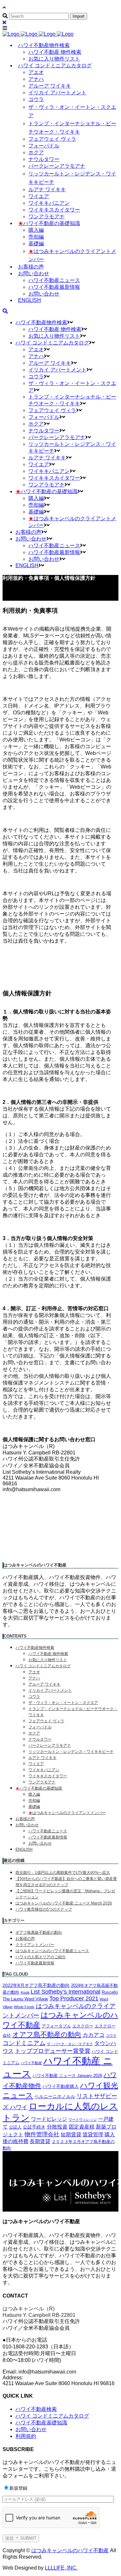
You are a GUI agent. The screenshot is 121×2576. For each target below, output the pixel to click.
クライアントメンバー (35, 1945)
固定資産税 (82, 2127)
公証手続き (34, 2127)
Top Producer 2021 (74, 1998)
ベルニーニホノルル (55, 2096)
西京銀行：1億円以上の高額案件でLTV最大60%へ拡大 (63, 1873)
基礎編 (34, 1807)
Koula (25, 1992)
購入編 (34, 1794)
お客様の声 (25, 1819)
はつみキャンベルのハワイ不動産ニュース (52, 1951)
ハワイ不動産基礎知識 (41, 2423)
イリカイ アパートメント (50, 1690)
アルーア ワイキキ (44, 1684)
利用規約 (26, 2436)
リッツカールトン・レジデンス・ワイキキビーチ (71, 1752)
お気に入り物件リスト (48, 1660)
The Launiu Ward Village (25, 1999)
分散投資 (57, 2127)
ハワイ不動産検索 (36, 2409)
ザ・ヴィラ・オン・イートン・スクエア (63, 1703)
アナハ (34, 1678)
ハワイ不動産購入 (61, 2086)
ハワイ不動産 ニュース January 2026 (67, 2076)
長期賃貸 (40, 2141)
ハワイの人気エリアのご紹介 (41, 1957)
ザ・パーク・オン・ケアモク (70, 2044)
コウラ (34, 1697)
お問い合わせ (27, 1825)
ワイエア (36, 1764)
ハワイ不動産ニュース (48, 1831)
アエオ (34, 1672)
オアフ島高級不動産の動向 (39, 1932)
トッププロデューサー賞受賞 (53, 2051)
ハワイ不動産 (31, 2063)
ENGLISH (24, 1849)
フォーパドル (40, 1727)
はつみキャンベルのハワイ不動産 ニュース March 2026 (64, 1903)
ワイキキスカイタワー (48, 1776)
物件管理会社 (42, 2134)
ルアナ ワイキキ (42, 1758)
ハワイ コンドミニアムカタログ (43, 1666)
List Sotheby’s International (66, 1992)
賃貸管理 (93, 2134)
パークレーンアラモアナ (50, 1745)
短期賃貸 (71, 2134)
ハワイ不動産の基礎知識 (39, 1788)
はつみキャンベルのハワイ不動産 (70, 2550)
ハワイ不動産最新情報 (48, 1837)
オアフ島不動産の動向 (47, 2034)
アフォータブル (56, 2026)
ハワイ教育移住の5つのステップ (44, 1909)
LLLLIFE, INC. (61, 2568)
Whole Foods (24, 2007)
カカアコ (94, 2035)
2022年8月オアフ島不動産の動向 (36, 1985)
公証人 (15, 2127)
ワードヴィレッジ (83, 2120)
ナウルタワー (40, 1739)
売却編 (34, 1800)
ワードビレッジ (49, 2119)
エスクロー (83, 2026)
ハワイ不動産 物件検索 (48, 1654)
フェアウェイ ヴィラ (46, 1721)
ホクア (34, 1733)
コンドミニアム (24, 2043)
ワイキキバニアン (44, 1770)
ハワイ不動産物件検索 (35, 1648)
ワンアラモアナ (42, 1782)
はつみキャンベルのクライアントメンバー (67, 1813)
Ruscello (110, 1992)
